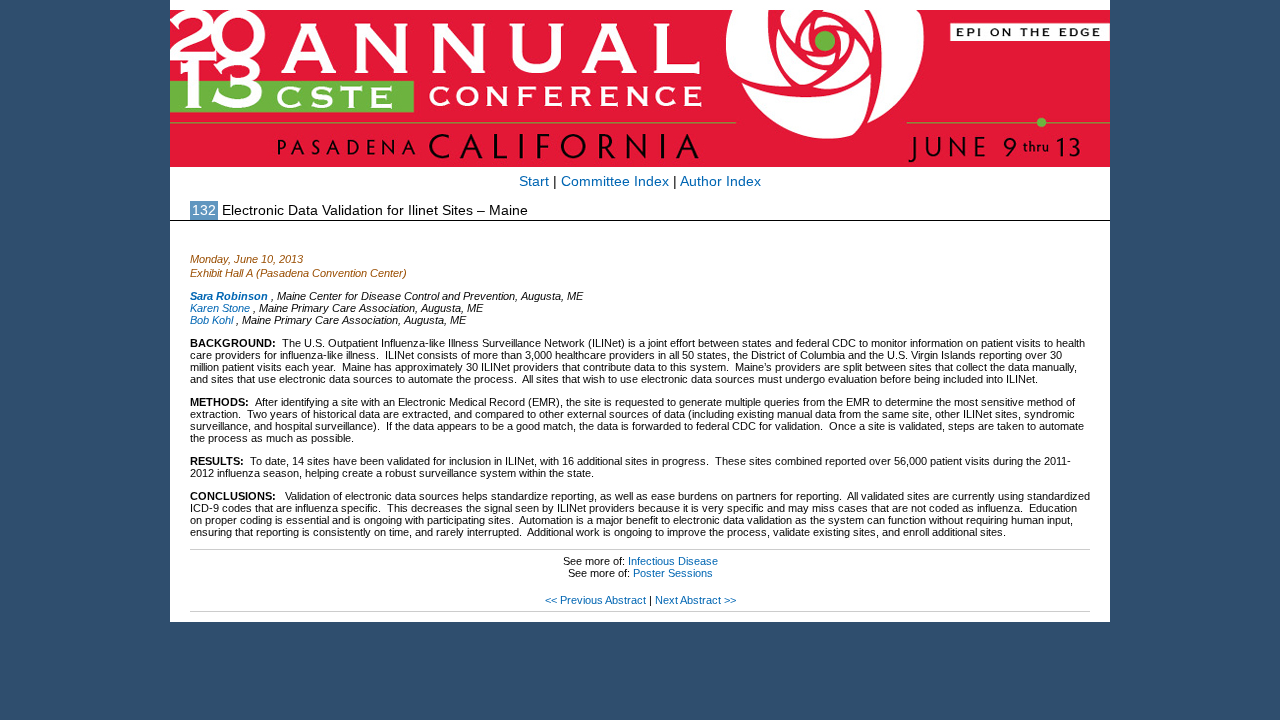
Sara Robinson (229, 296)
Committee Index (615, 181)
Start (534, 181)
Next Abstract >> (695, 600)
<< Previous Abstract (595, 600)
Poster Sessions (673, 573)
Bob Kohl (211, 320)
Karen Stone (220, 308)
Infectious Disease (673, 561)
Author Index (720, 181)
